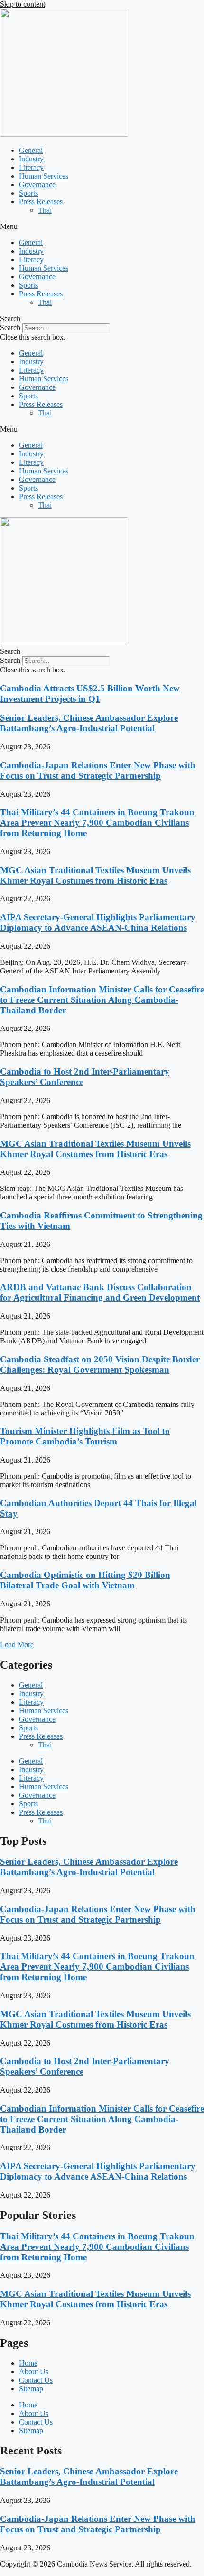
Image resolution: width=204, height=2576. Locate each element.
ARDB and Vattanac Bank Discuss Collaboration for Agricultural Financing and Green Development (100, 1292)
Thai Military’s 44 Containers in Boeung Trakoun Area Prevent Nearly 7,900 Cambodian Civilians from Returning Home (97, 823)
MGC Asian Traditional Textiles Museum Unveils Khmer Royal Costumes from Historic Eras (95, 875)
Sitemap (31, 2389)
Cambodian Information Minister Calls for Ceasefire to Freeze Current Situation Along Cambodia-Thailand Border (102, 1000)
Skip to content (23, 4)
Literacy (31, 167)
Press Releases (41, 202)
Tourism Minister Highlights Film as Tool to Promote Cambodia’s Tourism (85, 1436)
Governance (37, 184)
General (31, 150)
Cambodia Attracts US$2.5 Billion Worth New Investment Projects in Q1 (90, 694)
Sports (28, 193)
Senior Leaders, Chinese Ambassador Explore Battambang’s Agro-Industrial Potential (89, 723)
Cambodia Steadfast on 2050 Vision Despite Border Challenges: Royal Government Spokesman (100, 1364)
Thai (45, 210)
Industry (31, 159)
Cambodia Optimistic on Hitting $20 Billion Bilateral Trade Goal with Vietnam (85, 1580)
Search (10, 327)
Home (28, 2363)
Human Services (44, 176)
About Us (34, 2372)
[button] (102, 226)
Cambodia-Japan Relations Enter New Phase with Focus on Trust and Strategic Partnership (98, 770)
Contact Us (36, 2380)
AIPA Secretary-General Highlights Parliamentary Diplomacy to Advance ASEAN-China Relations (98, 922)
